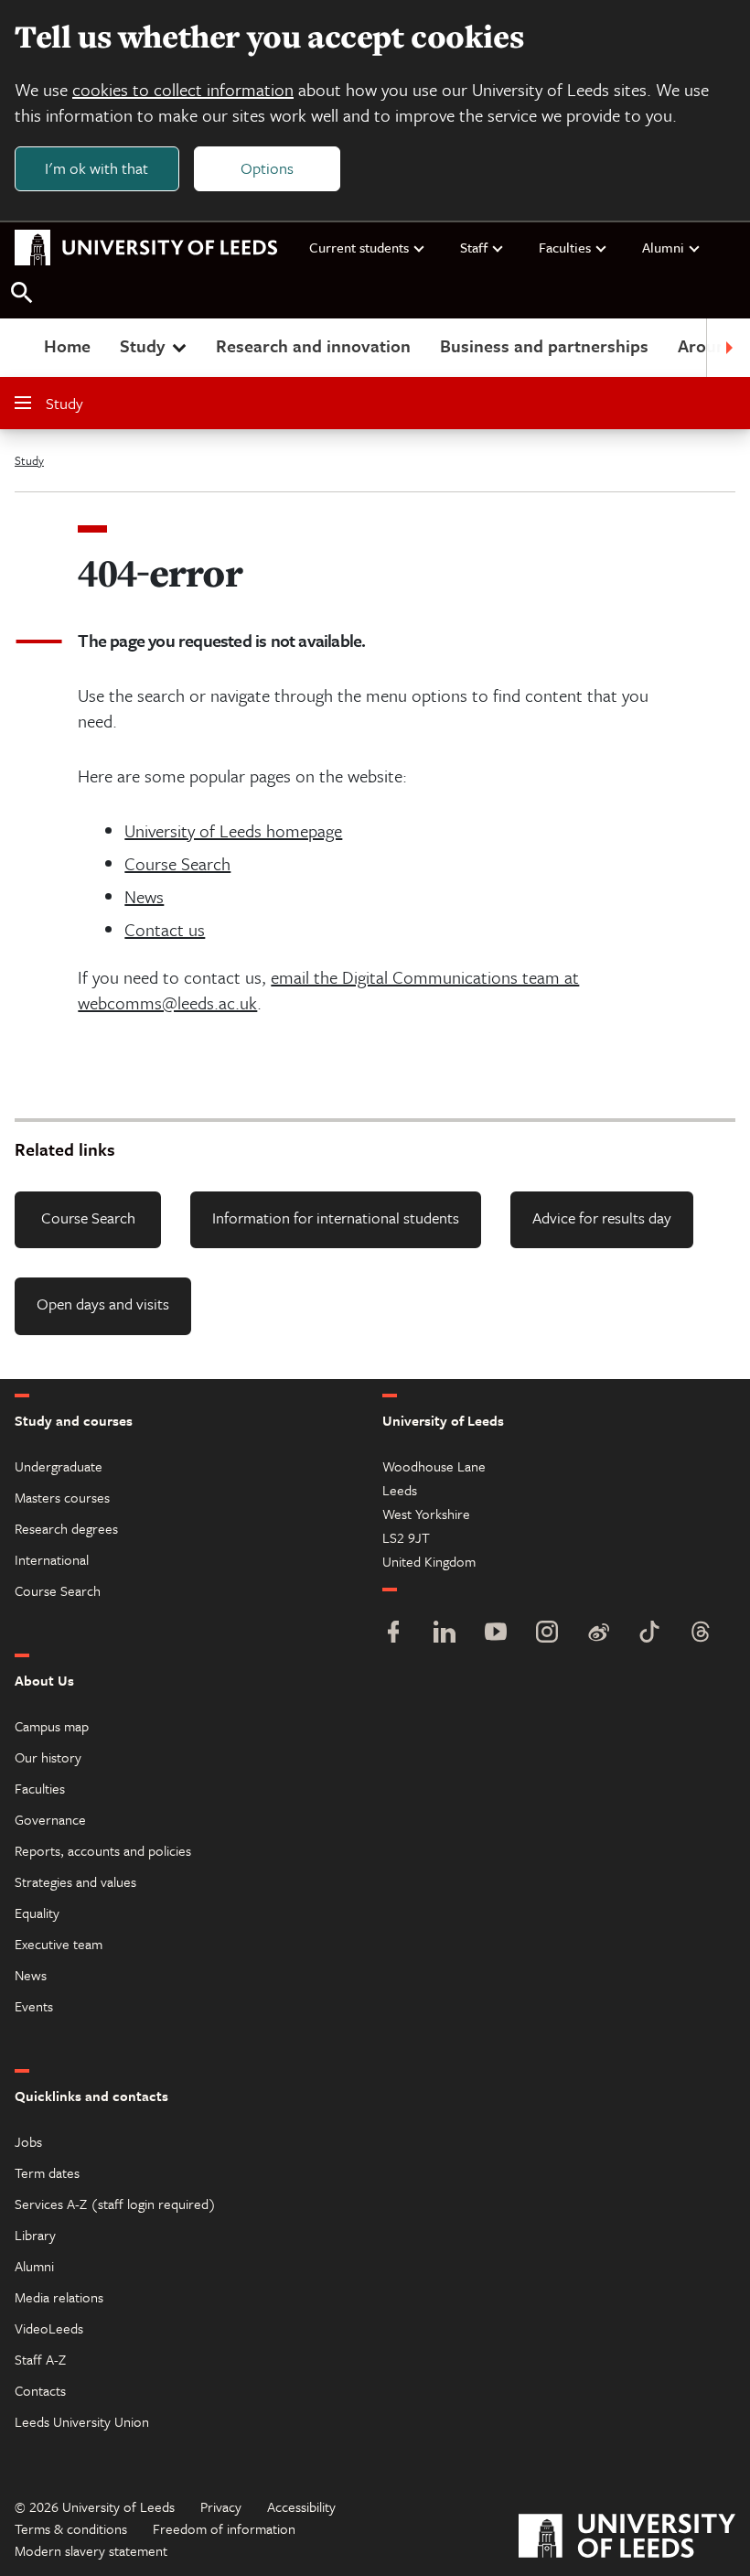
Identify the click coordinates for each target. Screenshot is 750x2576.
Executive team (59, 1944)
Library (35, 2235)
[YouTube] (496, 1634)
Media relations (59, 2297)
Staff (474, 247)
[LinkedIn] (445, 1634)
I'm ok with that (96, 168)
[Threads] (701, 1634)
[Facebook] (393, 1634)
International (52, 1559)
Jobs (28, 2141)
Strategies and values (75, 1881)
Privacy (221, 2506)
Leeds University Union (82, 2421)
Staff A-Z (40, 2359)
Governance (50, 1819)
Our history (48, 1757)
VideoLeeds (49, 2328)
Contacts (40, 2390)
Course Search (177, 863)
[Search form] (22, 293)
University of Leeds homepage (233, 830)
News (144, 896)
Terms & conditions (71, 2528)
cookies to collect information (183, 89)
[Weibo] (598, 1634)
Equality (37, 1913)
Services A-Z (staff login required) (115, 2204)
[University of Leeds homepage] (146, 248)
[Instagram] (547, 1634)
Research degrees (66, 1528)
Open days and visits (103, 1304)
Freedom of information (224, 2528)
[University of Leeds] (627, 2538)
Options (267, 168)
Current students (359, 247)
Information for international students (336, 1218)
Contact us (165, 929)
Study (142, 345)
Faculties (565, 247)
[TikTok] (649, 1634)
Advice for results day (602, 1218)
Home (67, 345)
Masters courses (62, 1497)
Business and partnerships (544, 345)
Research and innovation (313, 345)
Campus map (52, 1726)
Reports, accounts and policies (103, 1850)
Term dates (47, 2172)
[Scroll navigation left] (22, 348)
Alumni (663, 247)
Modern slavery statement (91, 2550)
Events (34, 2006)
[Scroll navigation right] (728, 348)
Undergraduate (59, 1466)
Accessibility (301, 2506)
